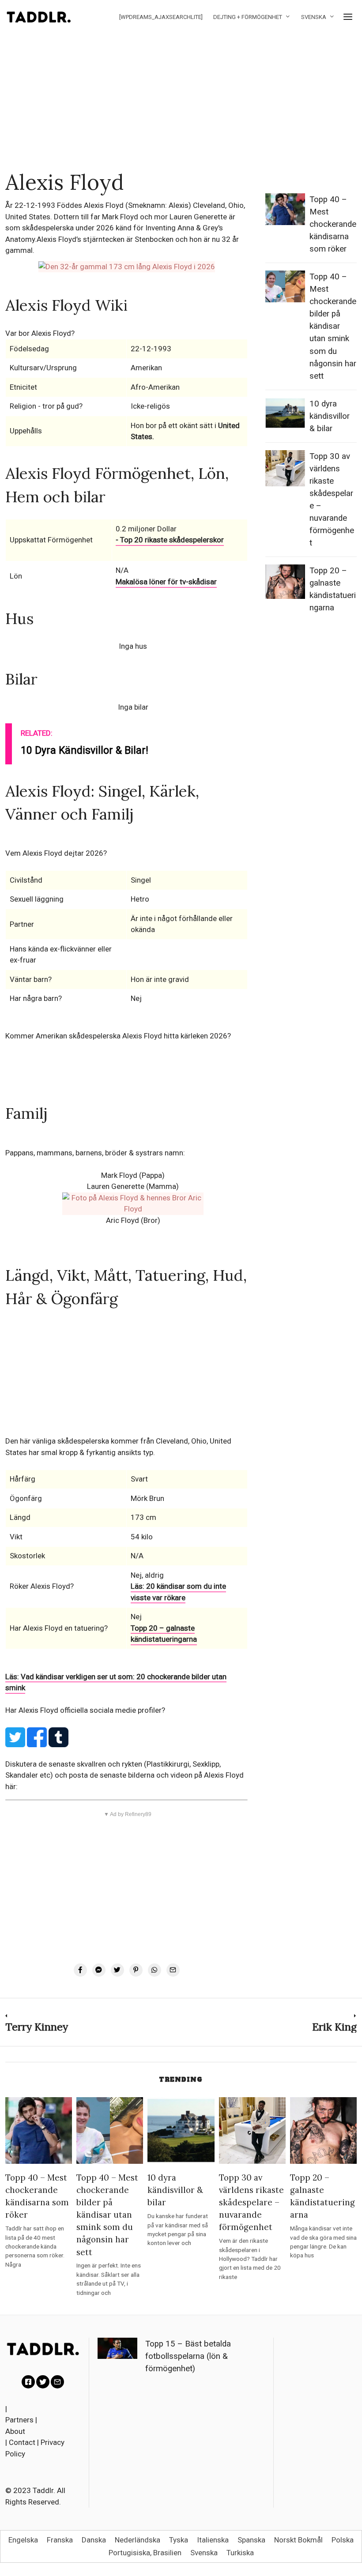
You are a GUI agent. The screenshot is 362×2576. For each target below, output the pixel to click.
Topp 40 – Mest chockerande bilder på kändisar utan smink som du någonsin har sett (333, 326)
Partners (19, 2420)
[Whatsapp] (155, 1970)
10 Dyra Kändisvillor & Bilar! (85, 750)
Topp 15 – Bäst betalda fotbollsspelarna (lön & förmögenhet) (188, 2356)
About (15, 2431)
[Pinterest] (136, 1970)
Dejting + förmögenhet (248, 17)
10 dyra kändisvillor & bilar (330, 416)
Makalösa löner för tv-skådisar (166, 582)
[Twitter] (117, 1970)
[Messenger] (99, 1970)
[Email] (173, 1970)
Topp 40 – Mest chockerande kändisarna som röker (333, 224)
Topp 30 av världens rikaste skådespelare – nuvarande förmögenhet (251, 2202)
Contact (22, 2442)
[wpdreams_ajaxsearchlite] (161, 17)
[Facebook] (80, 1970)
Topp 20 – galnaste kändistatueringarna (164, 1634)
